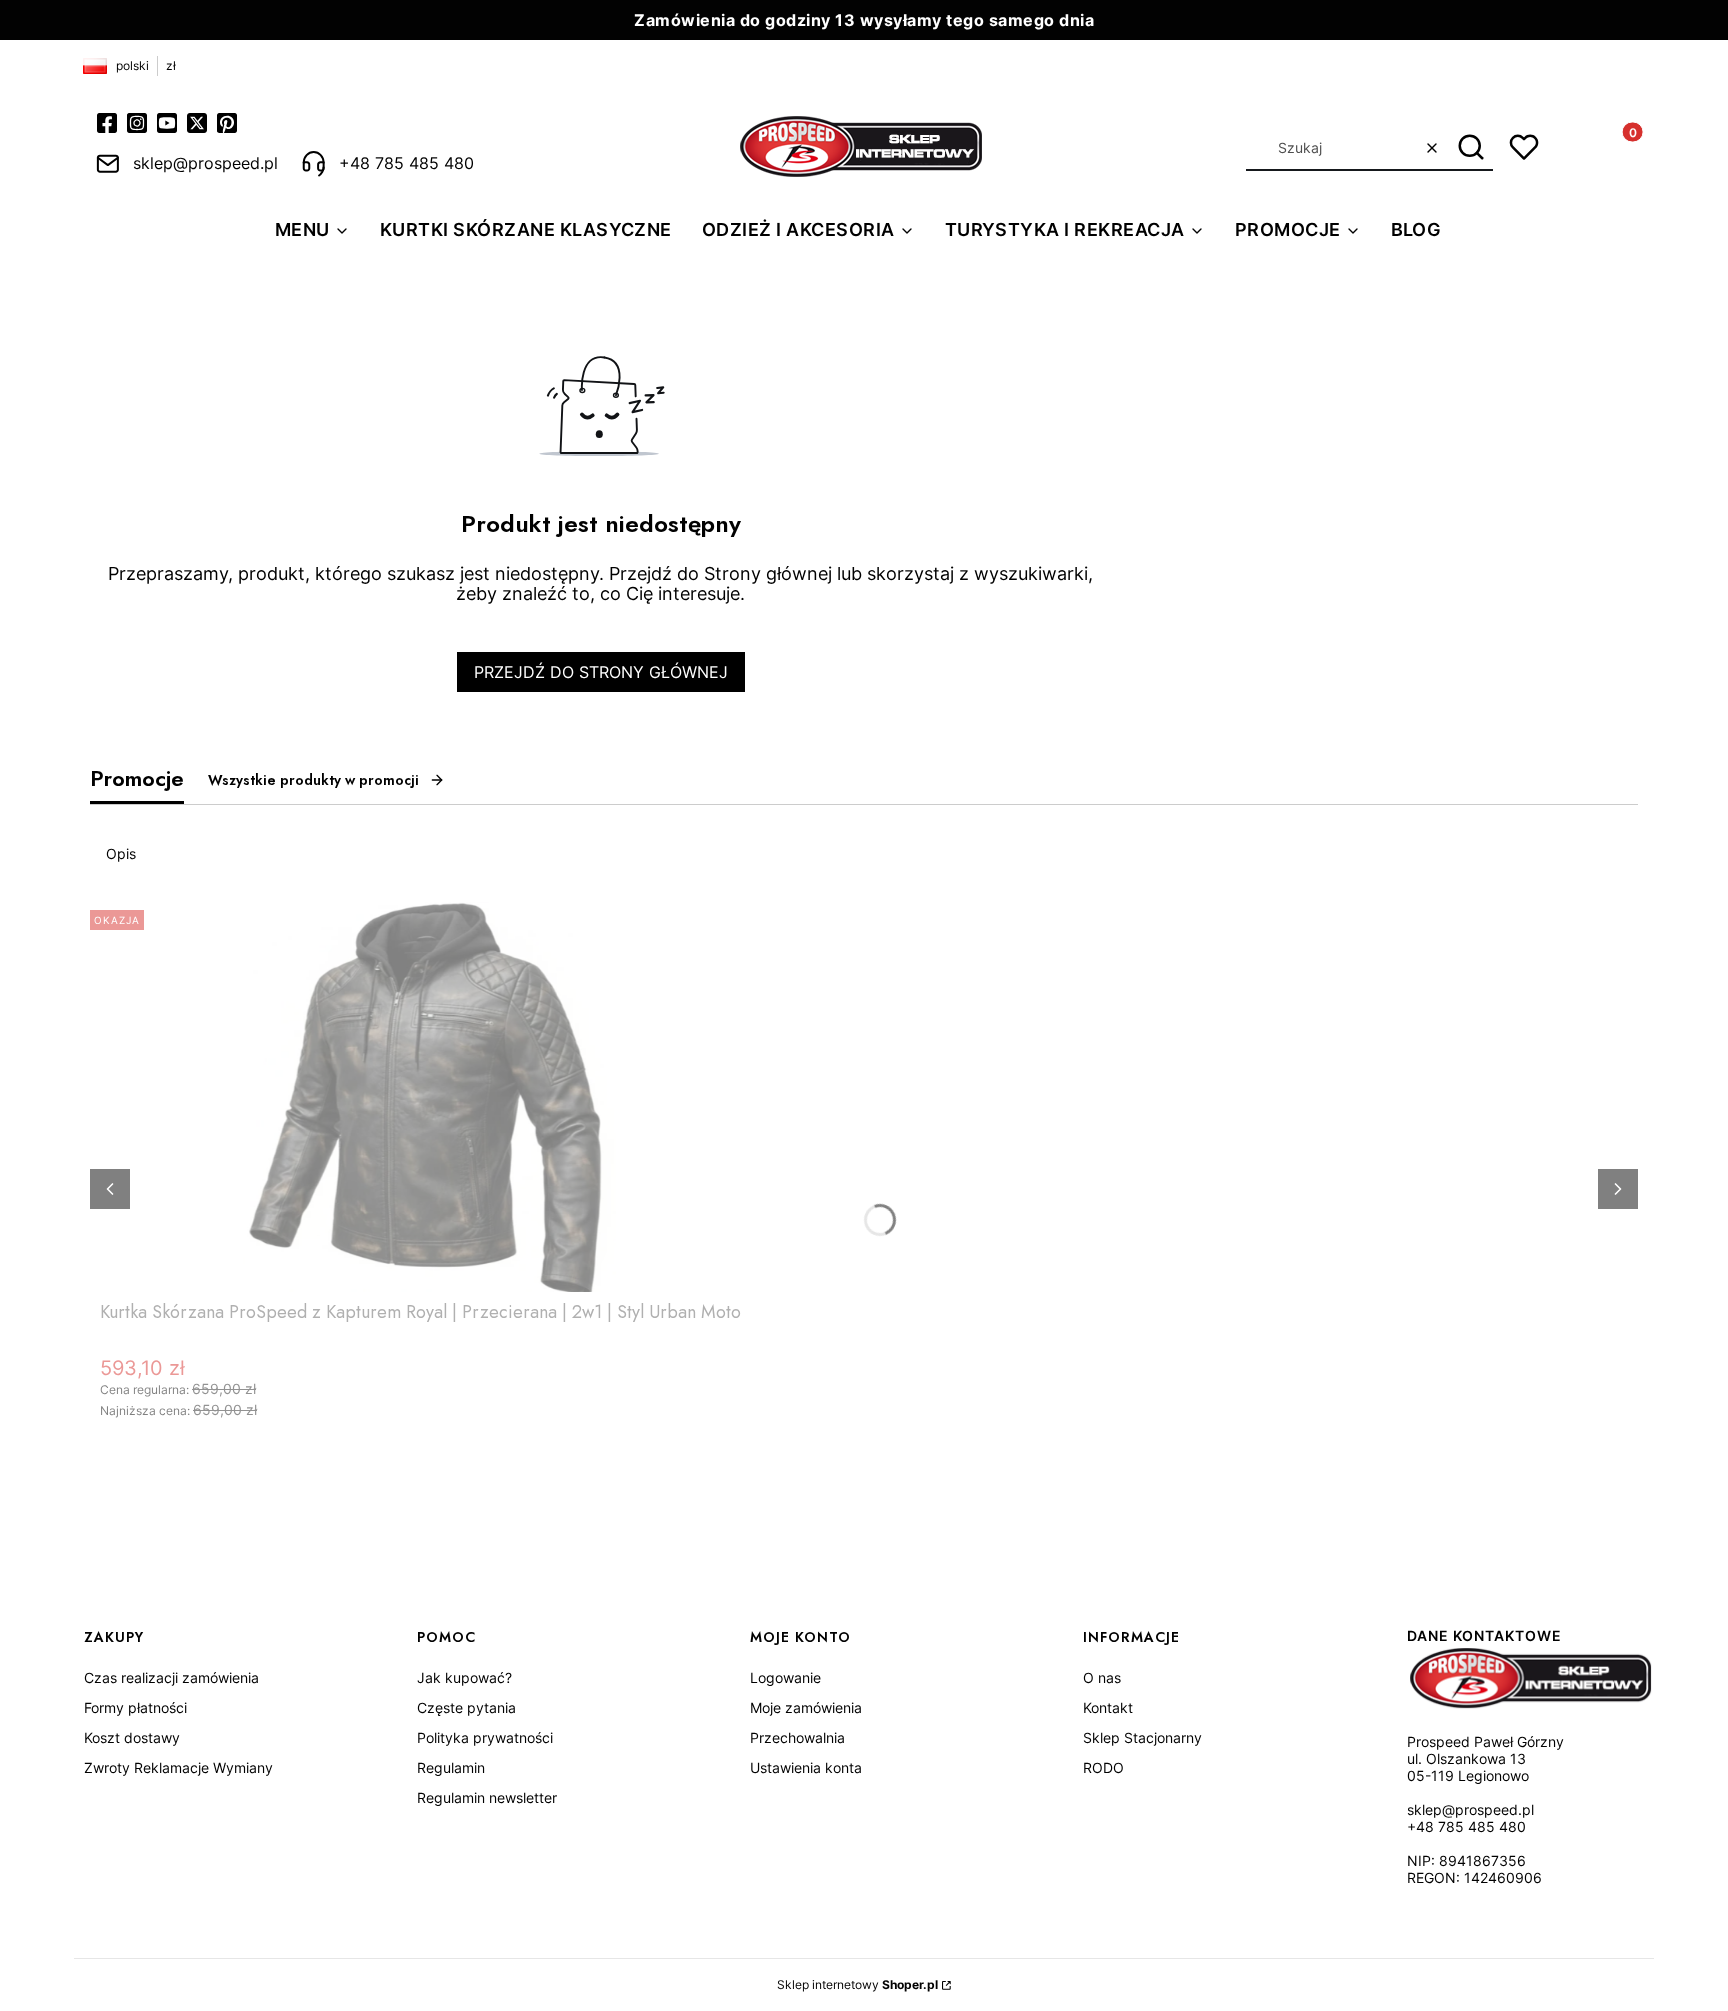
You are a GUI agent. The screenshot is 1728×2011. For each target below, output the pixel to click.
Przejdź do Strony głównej (601, 672)
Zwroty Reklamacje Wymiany (178, 1767)
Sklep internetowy (857, 1984)
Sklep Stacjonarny (1142, 1737)
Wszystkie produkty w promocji (313, 780)
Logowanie (785, 1677)
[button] (1470, 148)
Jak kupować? (464, 1677)
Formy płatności (135, 1707)
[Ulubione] (1524, 147)
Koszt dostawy (132, 1737)
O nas (1102, 1677)
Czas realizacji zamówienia (171, 1677)
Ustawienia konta (806, 1767)
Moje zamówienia (806, 1707)
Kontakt (1108, 1707)
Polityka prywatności (485, 1737)
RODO (1103, 1767)
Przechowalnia (797, 1737)
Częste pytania (466, 1707)
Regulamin (451, 1767)
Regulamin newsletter (487, 1797)
